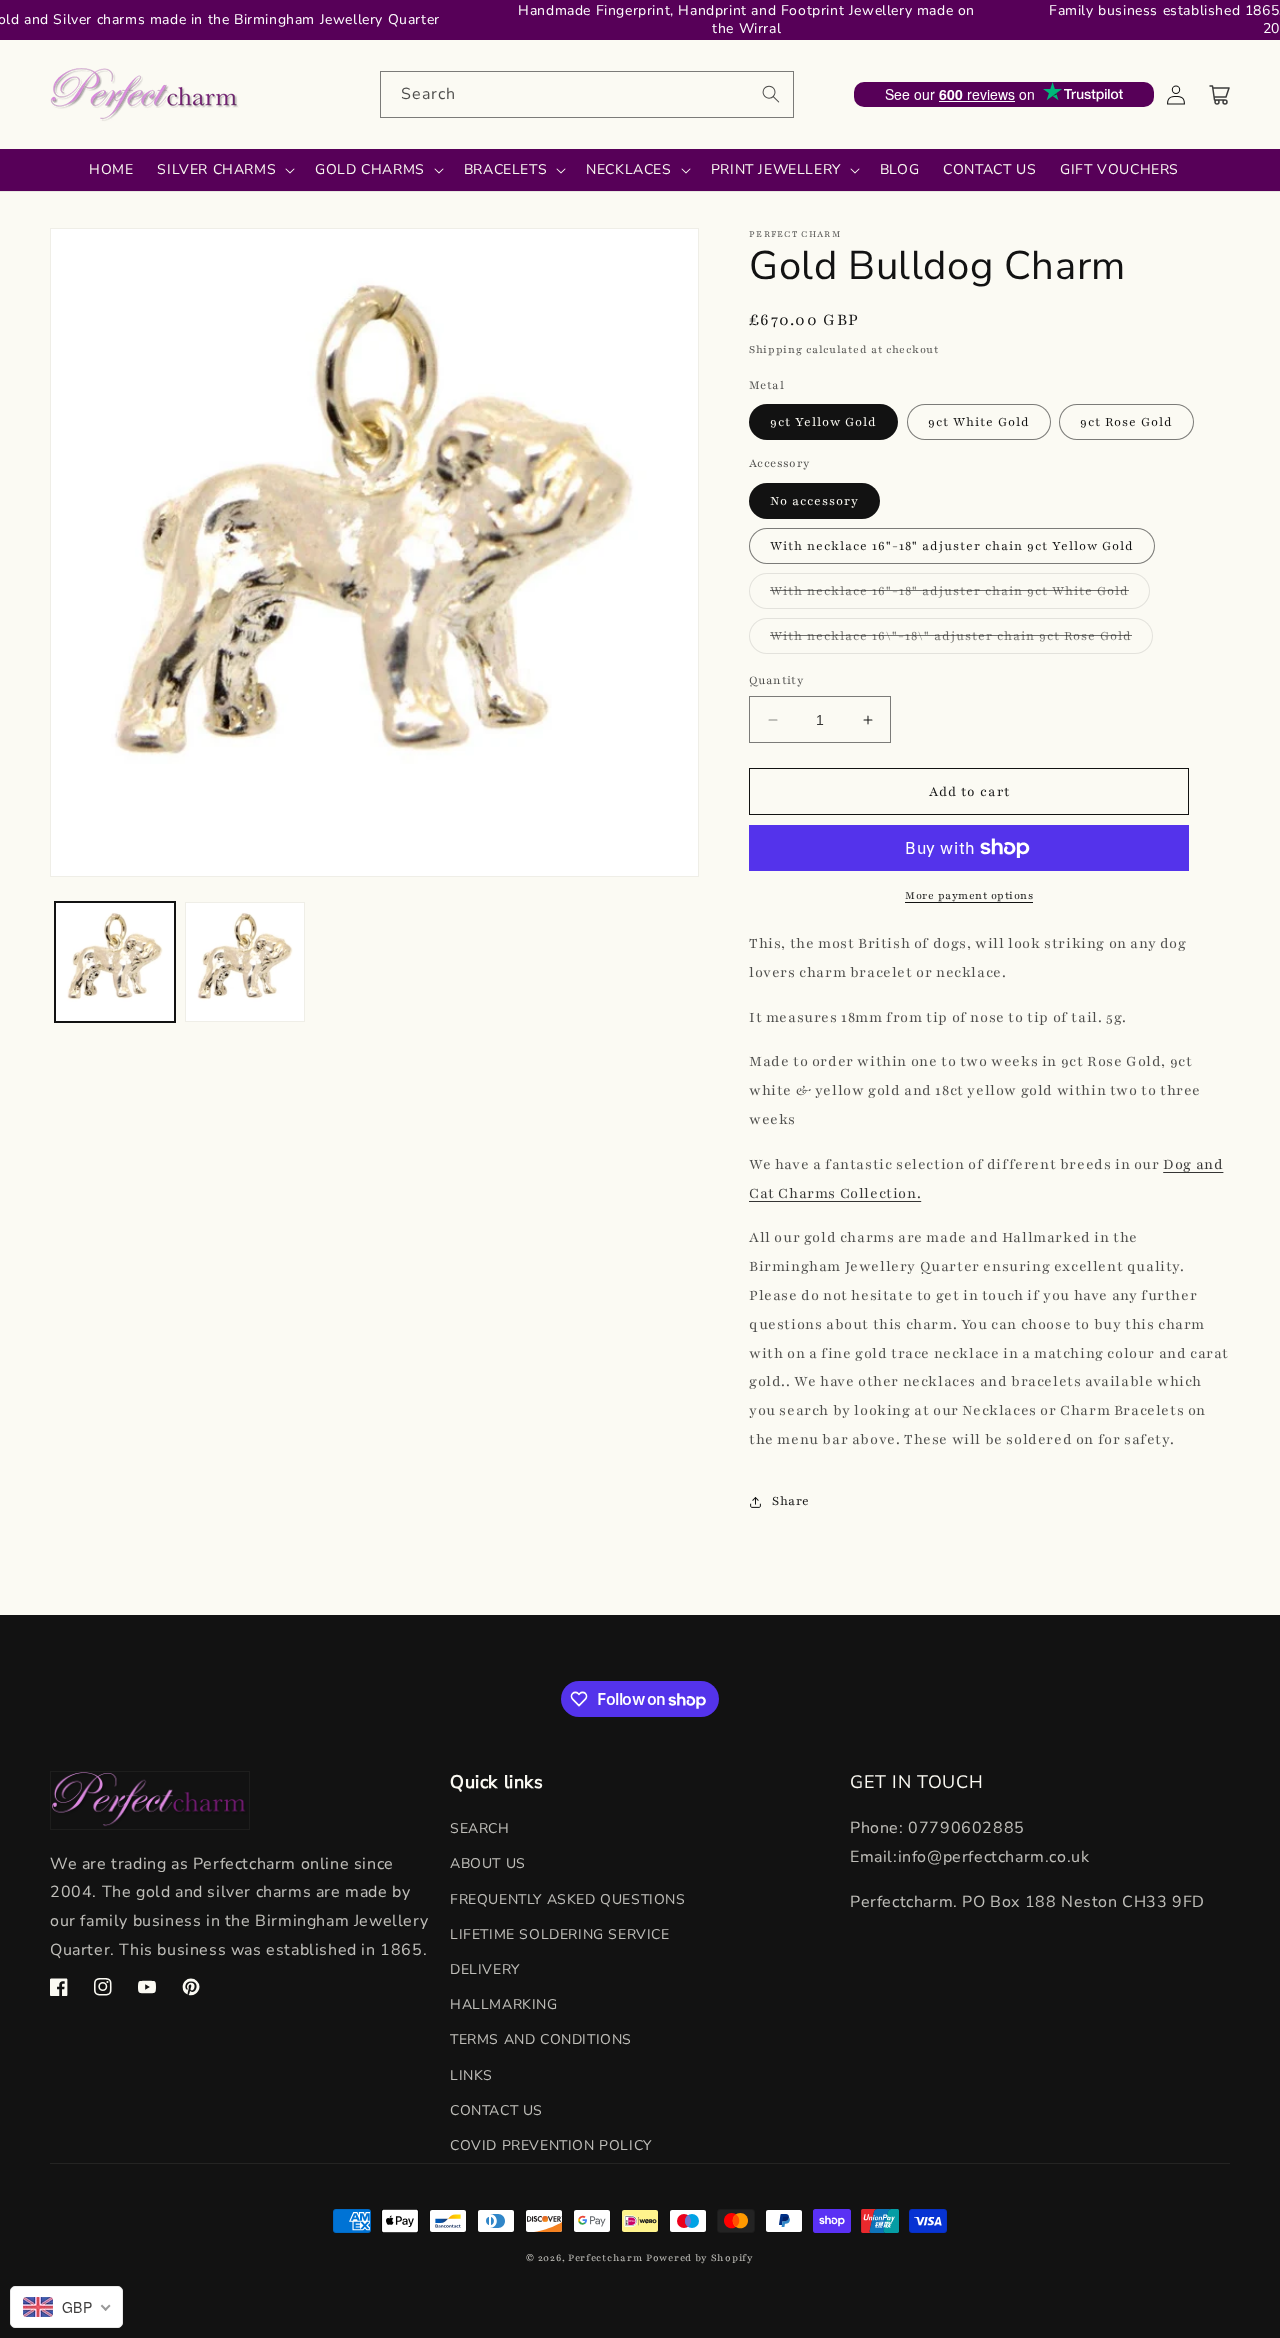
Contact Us (496, 2110)
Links (471, 2075)
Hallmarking (504, 2004)
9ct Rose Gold (1126, 422)
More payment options (969, 895)
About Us (488, 1863)
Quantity (776, 680)
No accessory (814, 501)
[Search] (771, 94)
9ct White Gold (979, 422)
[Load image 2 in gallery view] (245, 962)
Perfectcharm (605, 2257)
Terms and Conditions (541, 2039)
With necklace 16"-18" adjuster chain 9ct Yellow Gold (952, 546)
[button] (1220, 95)
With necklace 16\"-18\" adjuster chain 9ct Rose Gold (961, 640)
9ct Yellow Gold (823, 422)
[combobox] (587, 94)
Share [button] (791, 1501)
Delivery (485, 1969)
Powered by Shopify (700, 2257)
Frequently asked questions (568, 1899)
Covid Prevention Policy (551, 2145)
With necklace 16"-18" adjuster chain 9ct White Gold (960, 595)
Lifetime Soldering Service (560, 1934)
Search (480, 1828)
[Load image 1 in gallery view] (115, 962)
